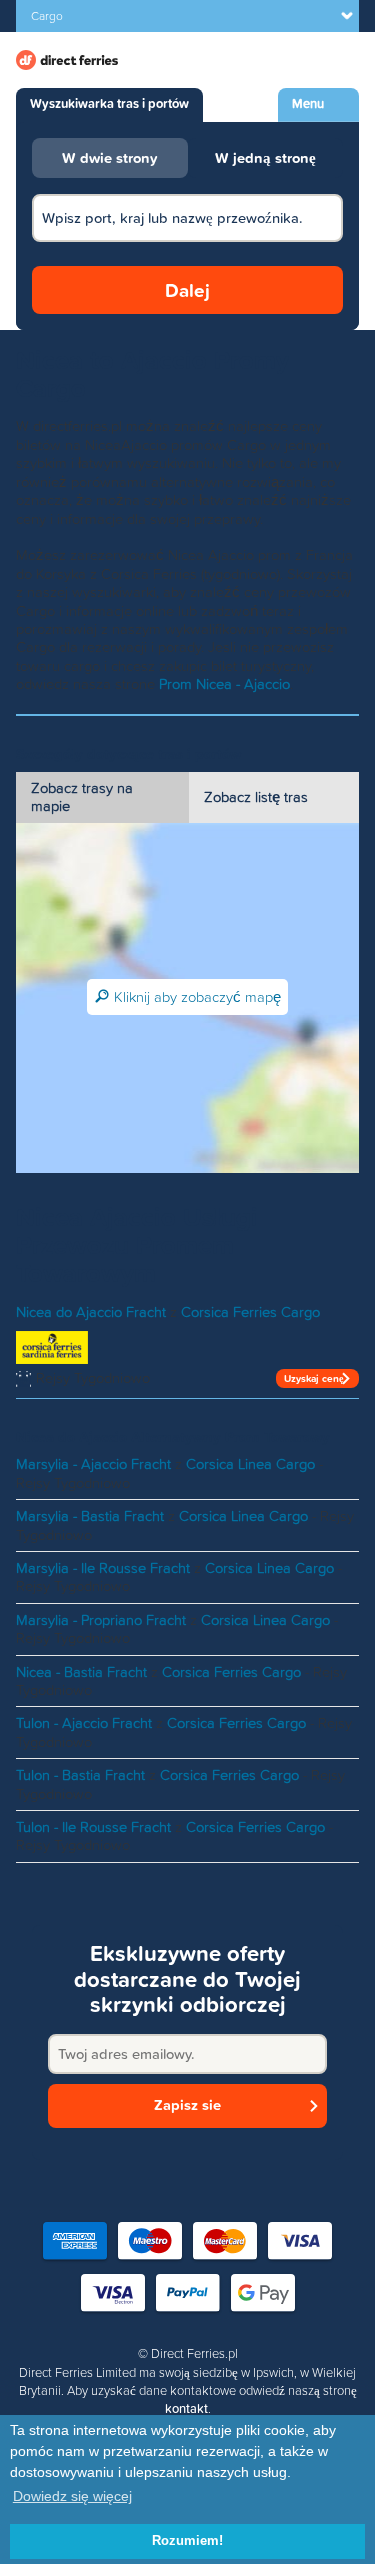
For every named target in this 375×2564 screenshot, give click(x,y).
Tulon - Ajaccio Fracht (84, 1723)
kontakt (186, 2409)
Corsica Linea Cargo (250, 1464)
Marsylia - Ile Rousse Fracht (103, 1568)
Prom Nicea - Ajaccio (224, 684)
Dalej (187, 290)
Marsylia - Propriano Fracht (101, 1620)
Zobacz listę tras (256, 797)
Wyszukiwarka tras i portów (109, 103)
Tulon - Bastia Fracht (80, 1775)
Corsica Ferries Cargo (250, 1312)
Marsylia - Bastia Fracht (90, 1516)
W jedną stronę (265, 158)
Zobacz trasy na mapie (82, 797)
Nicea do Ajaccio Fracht (91, 1312)
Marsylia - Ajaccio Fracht (93, 1464)
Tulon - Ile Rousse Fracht (93, 1827)
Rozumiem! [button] (187, 2541)
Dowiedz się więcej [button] (72, 2496)
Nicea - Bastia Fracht (81, 1672)
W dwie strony (110, 158)
